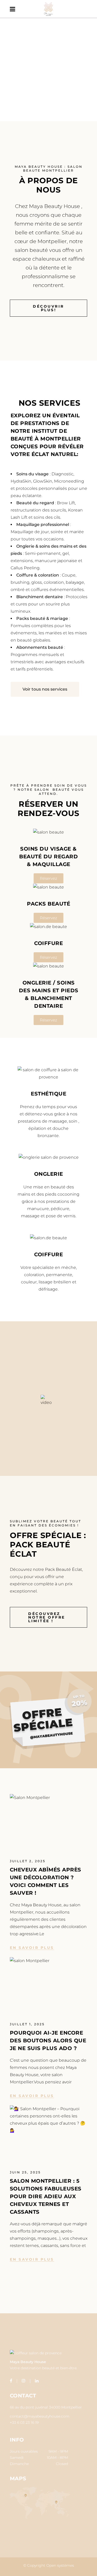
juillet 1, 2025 (27, 2024)
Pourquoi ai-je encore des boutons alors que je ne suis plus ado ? (48, 2041)
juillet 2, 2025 (28, 1861)
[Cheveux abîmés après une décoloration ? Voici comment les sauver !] (49, 1820)
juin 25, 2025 (25, 2172)
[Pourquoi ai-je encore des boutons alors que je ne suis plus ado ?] (49, 1983)
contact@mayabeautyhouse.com (40, 2416)
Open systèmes (60, 2565)
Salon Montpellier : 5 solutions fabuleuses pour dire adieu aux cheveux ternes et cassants (46, 2196)
